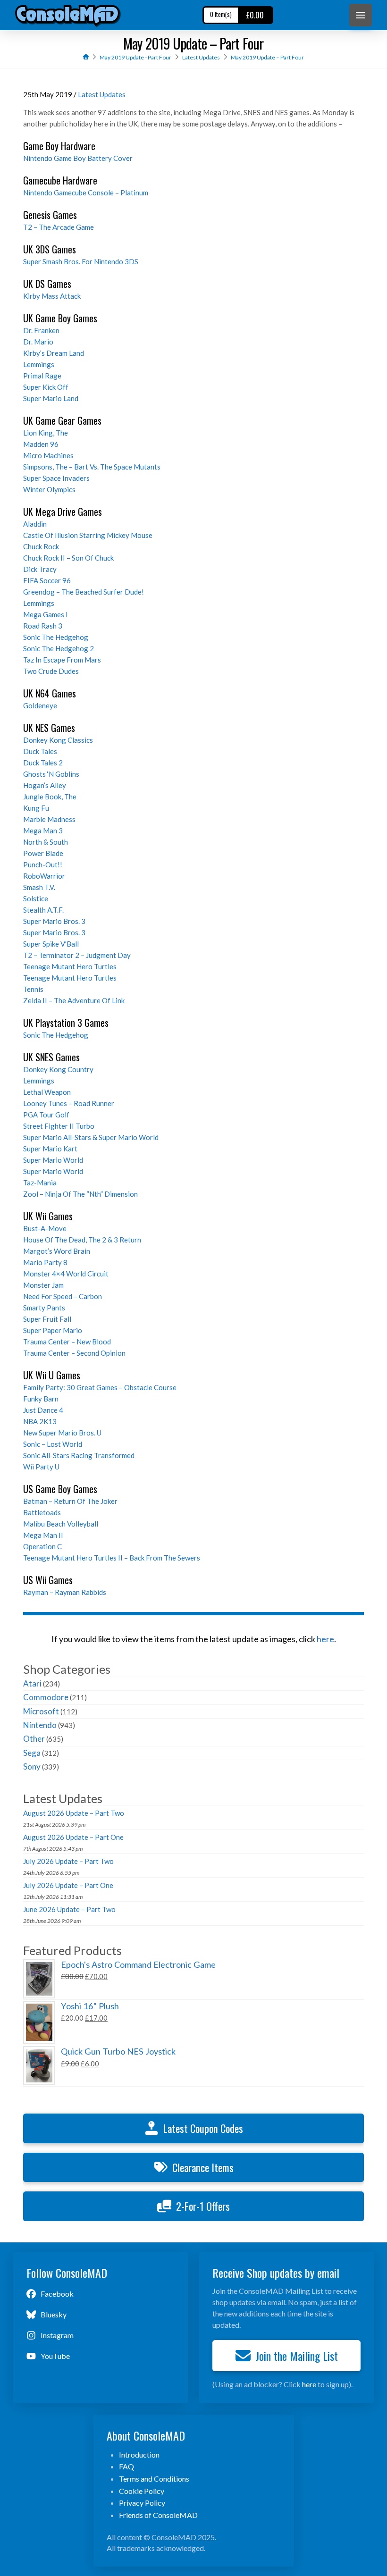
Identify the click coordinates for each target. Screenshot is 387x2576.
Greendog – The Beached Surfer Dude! (84, 592)
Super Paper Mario (53, 1330)
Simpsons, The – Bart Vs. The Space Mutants (92, 467)
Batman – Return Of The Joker (70, 1501)
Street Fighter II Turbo (59, 1126)
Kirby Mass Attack (52, 296)
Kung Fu (36, 808)
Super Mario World (53, 1160)
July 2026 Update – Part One (68, 1885)
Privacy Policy (142, 2503)
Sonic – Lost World (53, 1444)
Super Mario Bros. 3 (54, 921)
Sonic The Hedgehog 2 (59, 648)
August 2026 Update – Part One (73, 1837)
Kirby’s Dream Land (54, 353)
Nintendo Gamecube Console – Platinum (86, 193)
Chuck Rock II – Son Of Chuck (68, 558)
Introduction (139, 2454)
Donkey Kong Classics (58, 740)
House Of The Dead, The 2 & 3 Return (82, 1240)
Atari (32, 1683)
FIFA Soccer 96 (47, 580)
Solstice (36, 898)
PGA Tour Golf (46, 1115)
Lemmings (39, 364)
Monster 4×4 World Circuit (66, 1274)
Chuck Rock (41, 546)
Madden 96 (41, 444)
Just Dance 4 (43, 1410)
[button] (361, 15)
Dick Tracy (40, 569)
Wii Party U (41, 1467)
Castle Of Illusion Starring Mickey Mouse (88, 535)
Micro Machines (48, 455)
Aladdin (35, 524)
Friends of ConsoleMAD (158, 2515)
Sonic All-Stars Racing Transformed (79, 1455)
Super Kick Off (46, 387)
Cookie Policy (142, 2491)
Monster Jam (43, 1285)
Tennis (33, 989)
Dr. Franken (41, 330)
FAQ (126, 2466)
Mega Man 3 (43, 831)
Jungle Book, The (50, 797)
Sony (32, 1766)
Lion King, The (46, 433)
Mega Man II (43, 1535)
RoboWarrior (44, 876)
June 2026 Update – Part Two (69, 1909)
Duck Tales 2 (43, 763)
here (325, 1639)
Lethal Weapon (47, 1092)
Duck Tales (40, 751)
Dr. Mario (38, 342)
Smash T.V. (39, 887)
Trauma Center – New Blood (67, 1342)
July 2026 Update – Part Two (68, 1861)
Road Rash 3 (43, 626)
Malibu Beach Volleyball (61, 1524)
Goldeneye (40, 705)
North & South (46, 842)
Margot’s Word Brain (57, 1251)
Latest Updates (102, 94)
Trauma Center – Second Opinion (74, 1353)
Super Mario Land (51, 398)
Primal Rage (42, 376)
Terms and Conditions (154, 2479)
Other (34, 1739)
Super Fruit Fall (47, 1319)
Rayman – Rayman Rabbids (65, 1592)
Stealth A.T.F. (43, 910)
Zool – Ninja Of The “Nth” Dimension (80, 1194)
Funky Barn (41, 1399)
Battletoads (42, 1512)
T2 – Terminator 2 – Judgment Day (77, 955)
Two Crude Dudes (51, 671)
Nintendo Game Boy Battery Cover (78, 158)
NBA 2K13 (40, 1421)
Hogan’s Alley (45, 785)
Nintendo (40, 1725)
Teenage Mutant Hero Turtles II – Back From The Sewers (112, 1558)
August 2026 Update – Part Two (74, 1813)
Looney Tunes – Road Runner (69, 1103)
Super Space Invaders (56, 478)
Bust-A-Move (45, 1228)
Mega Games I (46, 614)
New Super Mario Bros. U (62, 1433)
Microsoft (41, 1711)
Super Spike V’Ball (51, 944)
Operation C (42, 1546)
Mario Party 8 (45, 1262)
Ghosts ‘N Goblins (51, 774)
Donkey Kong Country (58, 1069)
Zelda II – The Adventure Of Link (74, 1000)
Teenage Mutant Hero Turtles (70, 966)
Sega (32, 1753)
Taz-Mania (40, 1183)
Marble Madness (49, 819)
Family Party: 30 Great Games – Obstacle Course (100, 1387)
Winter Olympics (49, 489)
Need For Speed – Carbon (63, 1296)
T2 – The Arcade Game (59, 227)
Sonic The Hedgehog (56, 637)
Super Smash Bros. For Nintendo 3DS (81, 261)
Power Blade (43, 853)
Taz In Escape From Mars (62, 660)
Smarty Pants (44, 1308)
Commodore (46, 1697)
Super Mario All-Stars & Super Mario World (91, 1137)
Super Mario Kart (50, 1149)
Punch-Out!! (43, 864)
